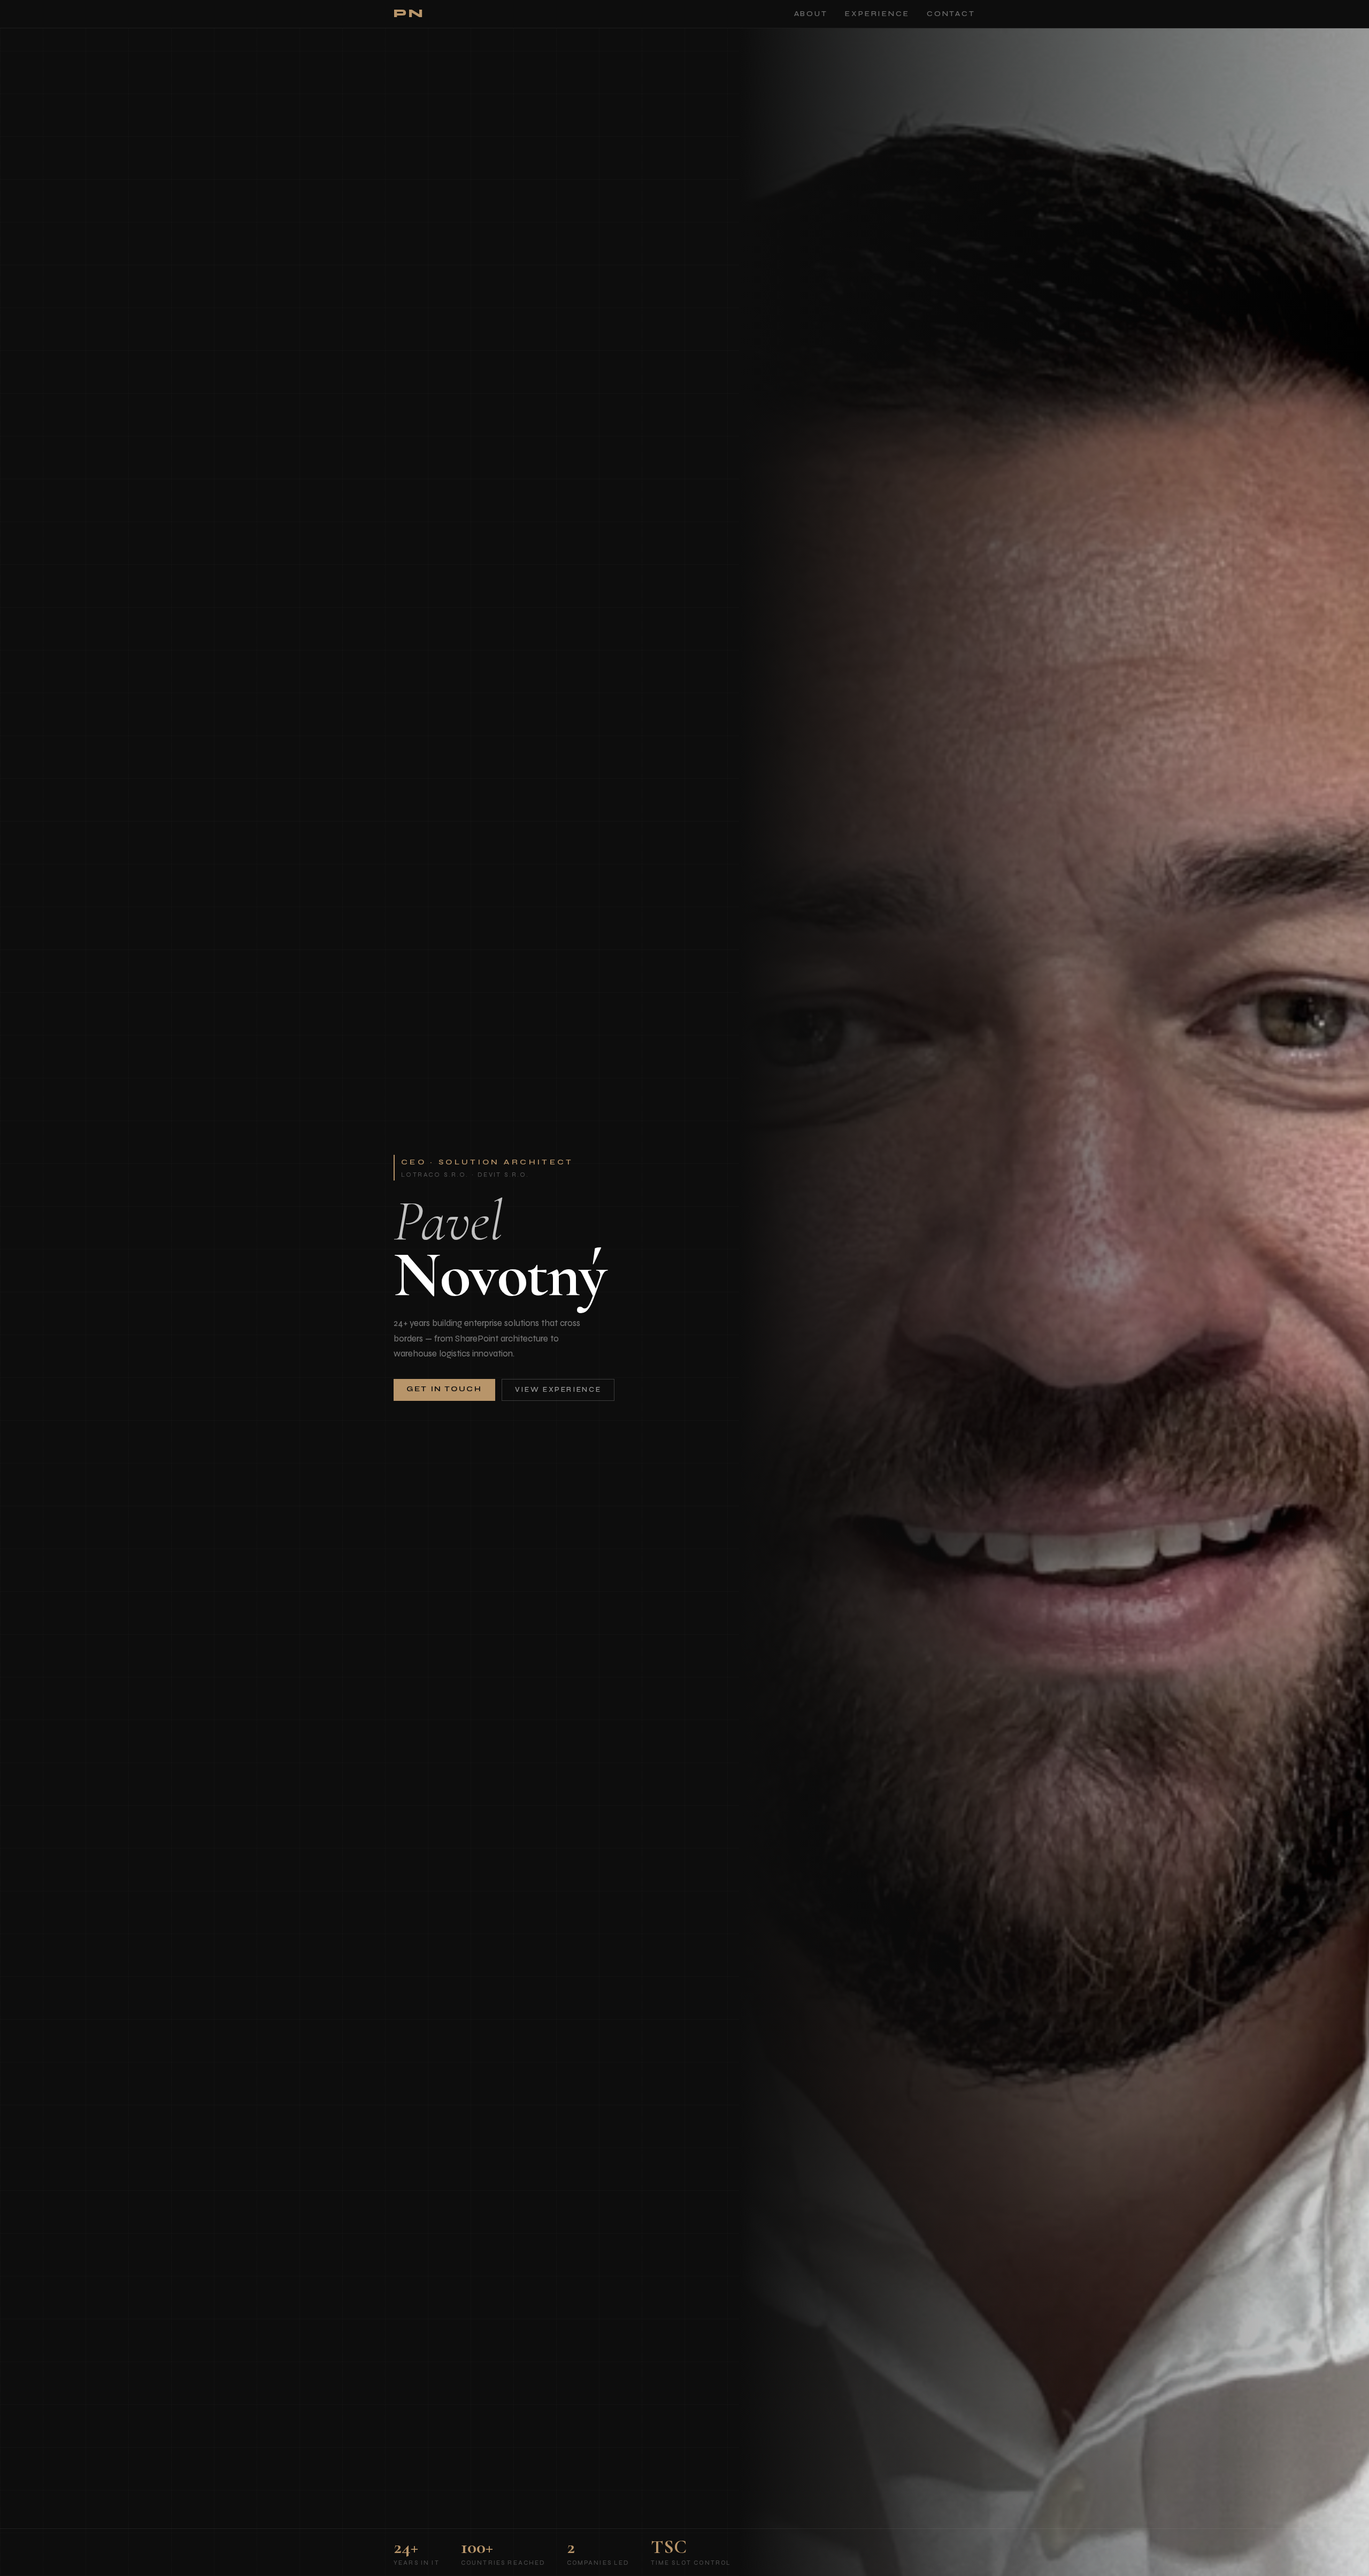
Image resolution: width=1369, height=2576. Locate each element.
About (811, 14)
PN (409, 14)
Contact (951, 14)
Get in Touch (444, 1389)
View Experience (558, 1390)
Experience (877, 14)
